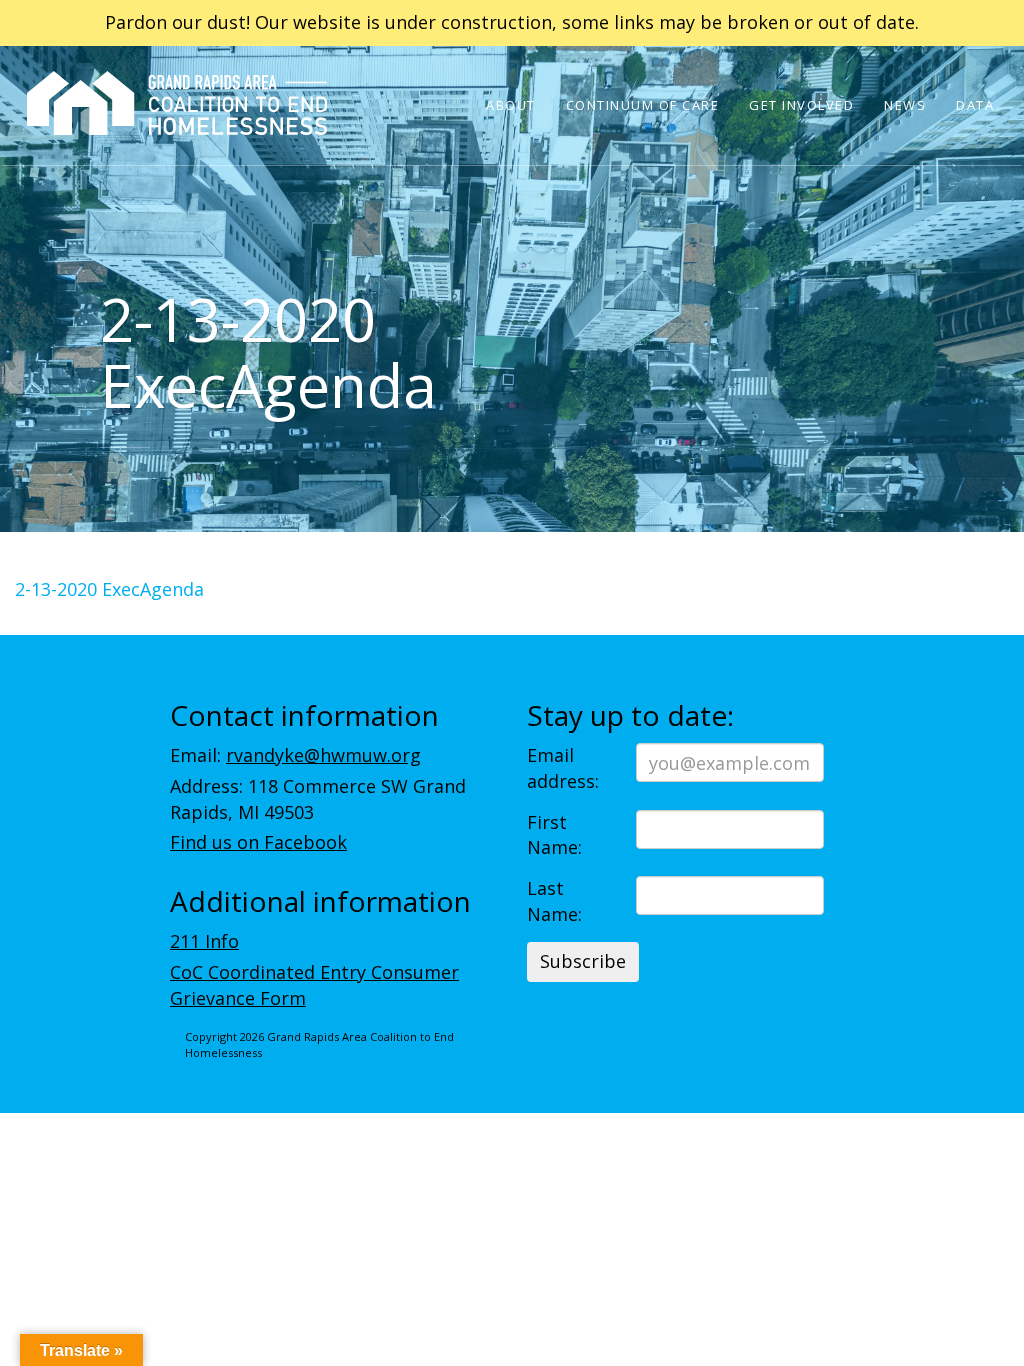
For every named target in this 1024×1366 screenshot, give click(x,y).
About (511, 105)
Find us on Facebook (258, 842)
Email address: (563, 768)
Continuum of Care (643, 105)
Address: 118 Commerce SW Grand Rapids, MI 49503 (318, 799)
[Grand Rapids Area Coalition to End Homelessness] (177, 131)
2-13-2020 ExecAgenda (109, 589)
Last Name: (554, 901)
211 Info (204, 941)
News (905, 105)
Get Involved (801, 105)
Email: (295, 755)
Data (975, 105)
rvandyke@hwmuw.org (323, 755)
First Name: (554, 835)
